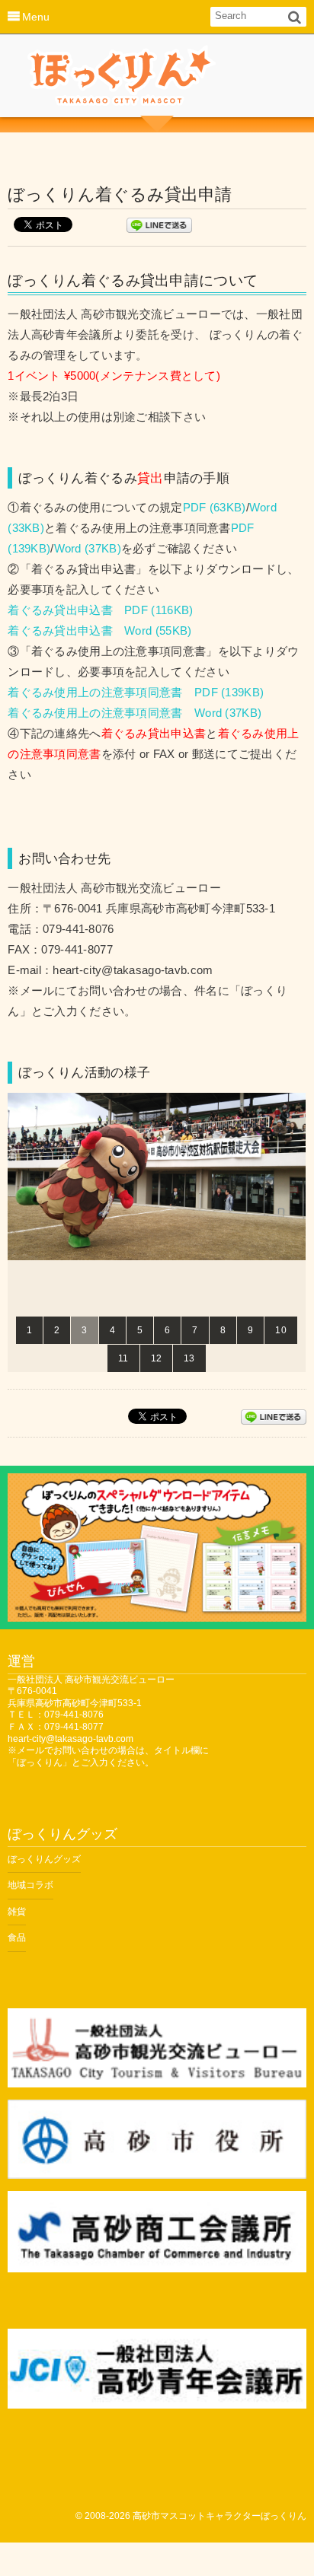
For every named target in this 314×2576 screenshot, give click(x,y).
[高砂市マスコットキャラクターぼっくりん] (122, 80)
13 (189, 1358)
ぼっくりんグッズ (44, 1859)
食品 (17, 1938)
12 (157, 1358)
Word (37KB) (88, 549)
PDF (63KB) (215, 508)
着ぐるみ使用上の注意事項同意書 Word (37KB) (135, 713)
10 (281, 1330)
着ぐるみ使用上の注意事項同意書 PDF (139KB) (136, 693)
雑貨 (17, 1912)
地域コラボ (30, 1885)
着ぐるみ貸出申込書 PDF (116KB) (100, 610)
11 (123, 1358)
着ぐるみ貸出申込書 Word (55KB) (99, 631)
